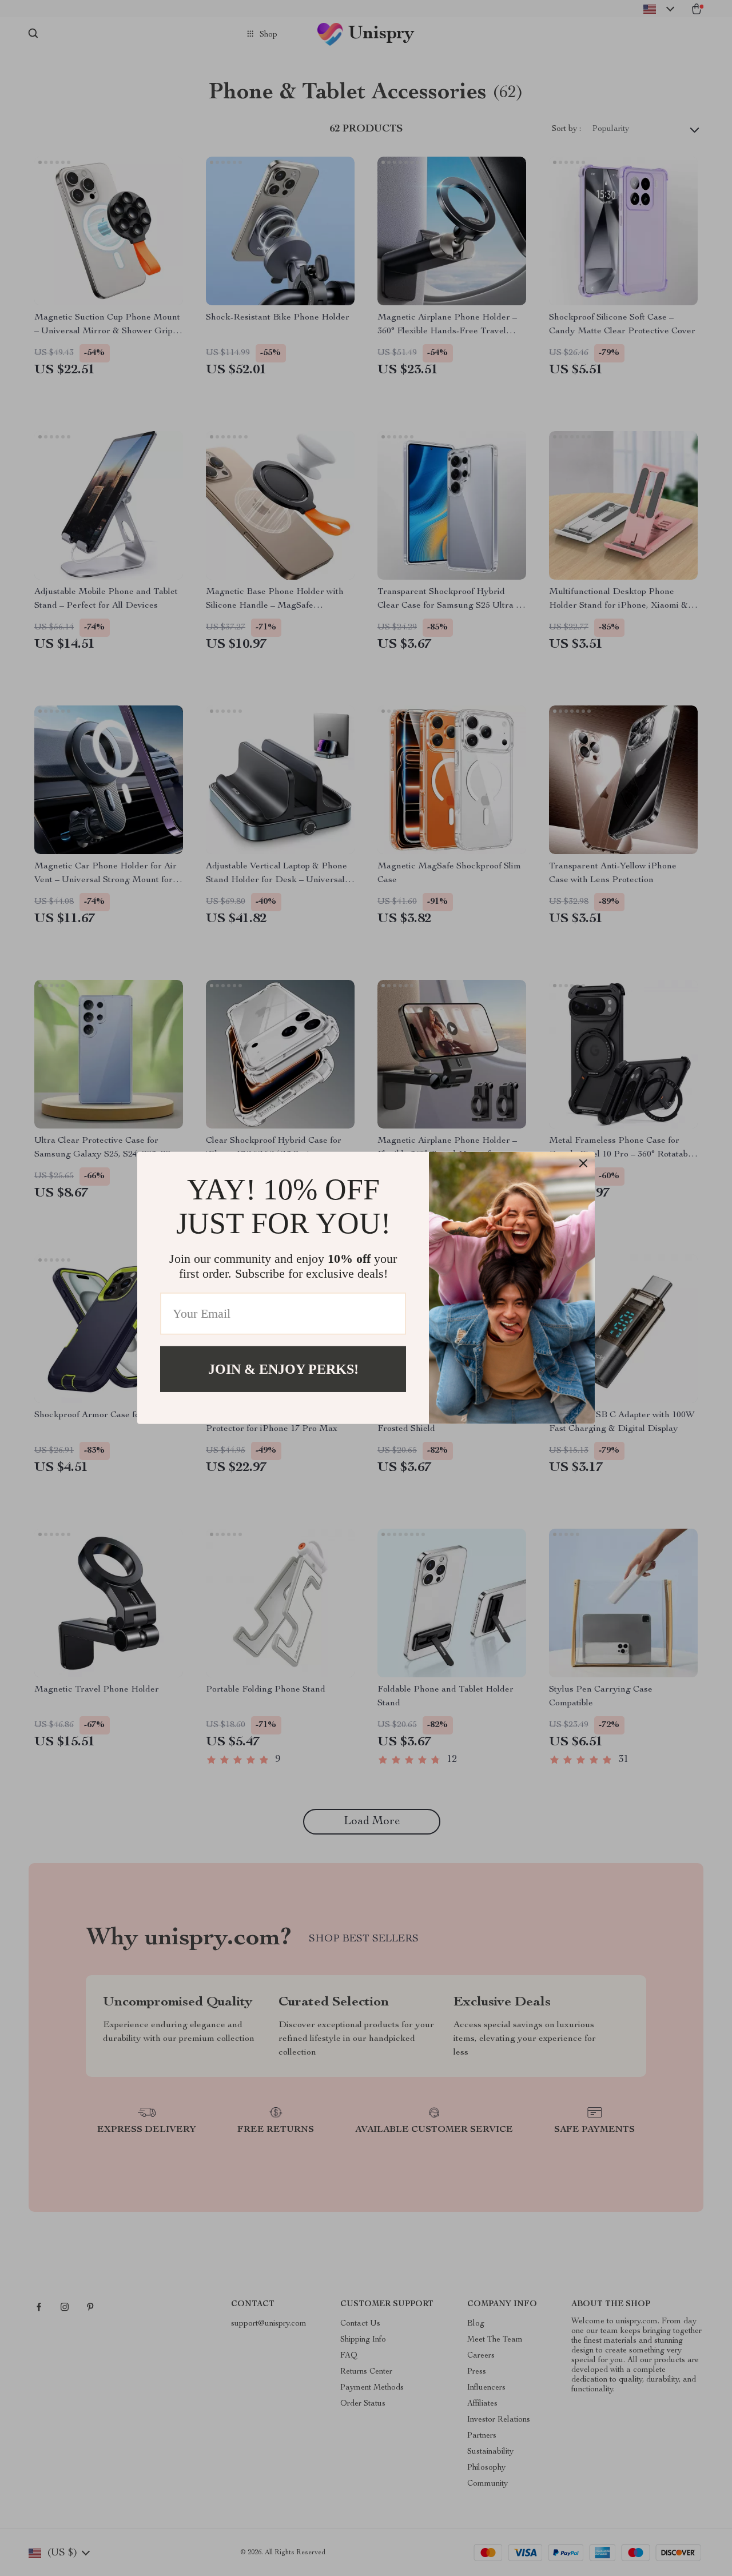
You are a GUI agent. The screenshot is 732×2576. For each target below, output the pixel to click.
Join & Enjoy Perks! (283, 1369)
